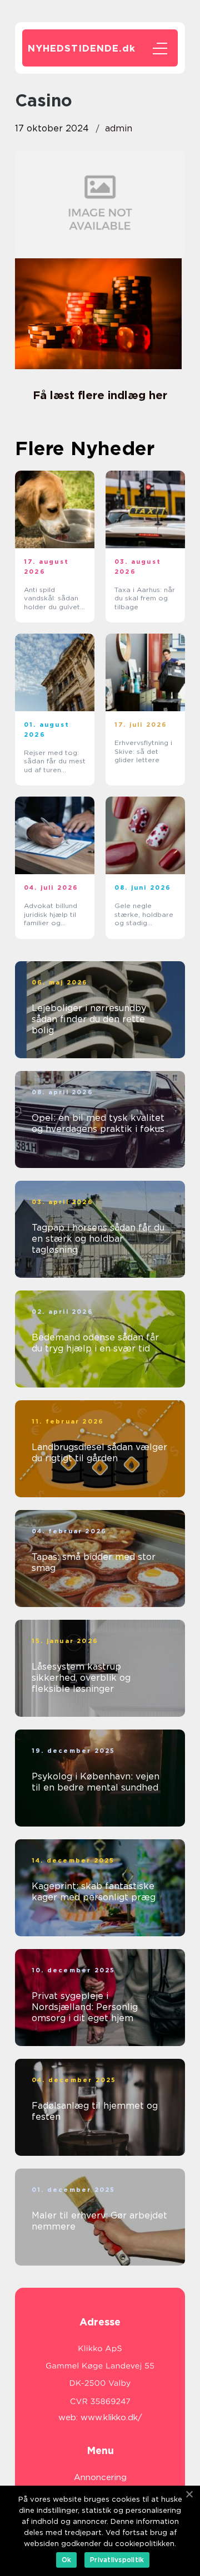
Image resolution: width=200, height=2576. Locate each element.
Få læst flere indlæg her (100, 395)
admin (119, 128)
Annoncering (100, 2477)
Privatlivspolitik (117, 2560)
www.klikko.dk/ (111, 2417)
